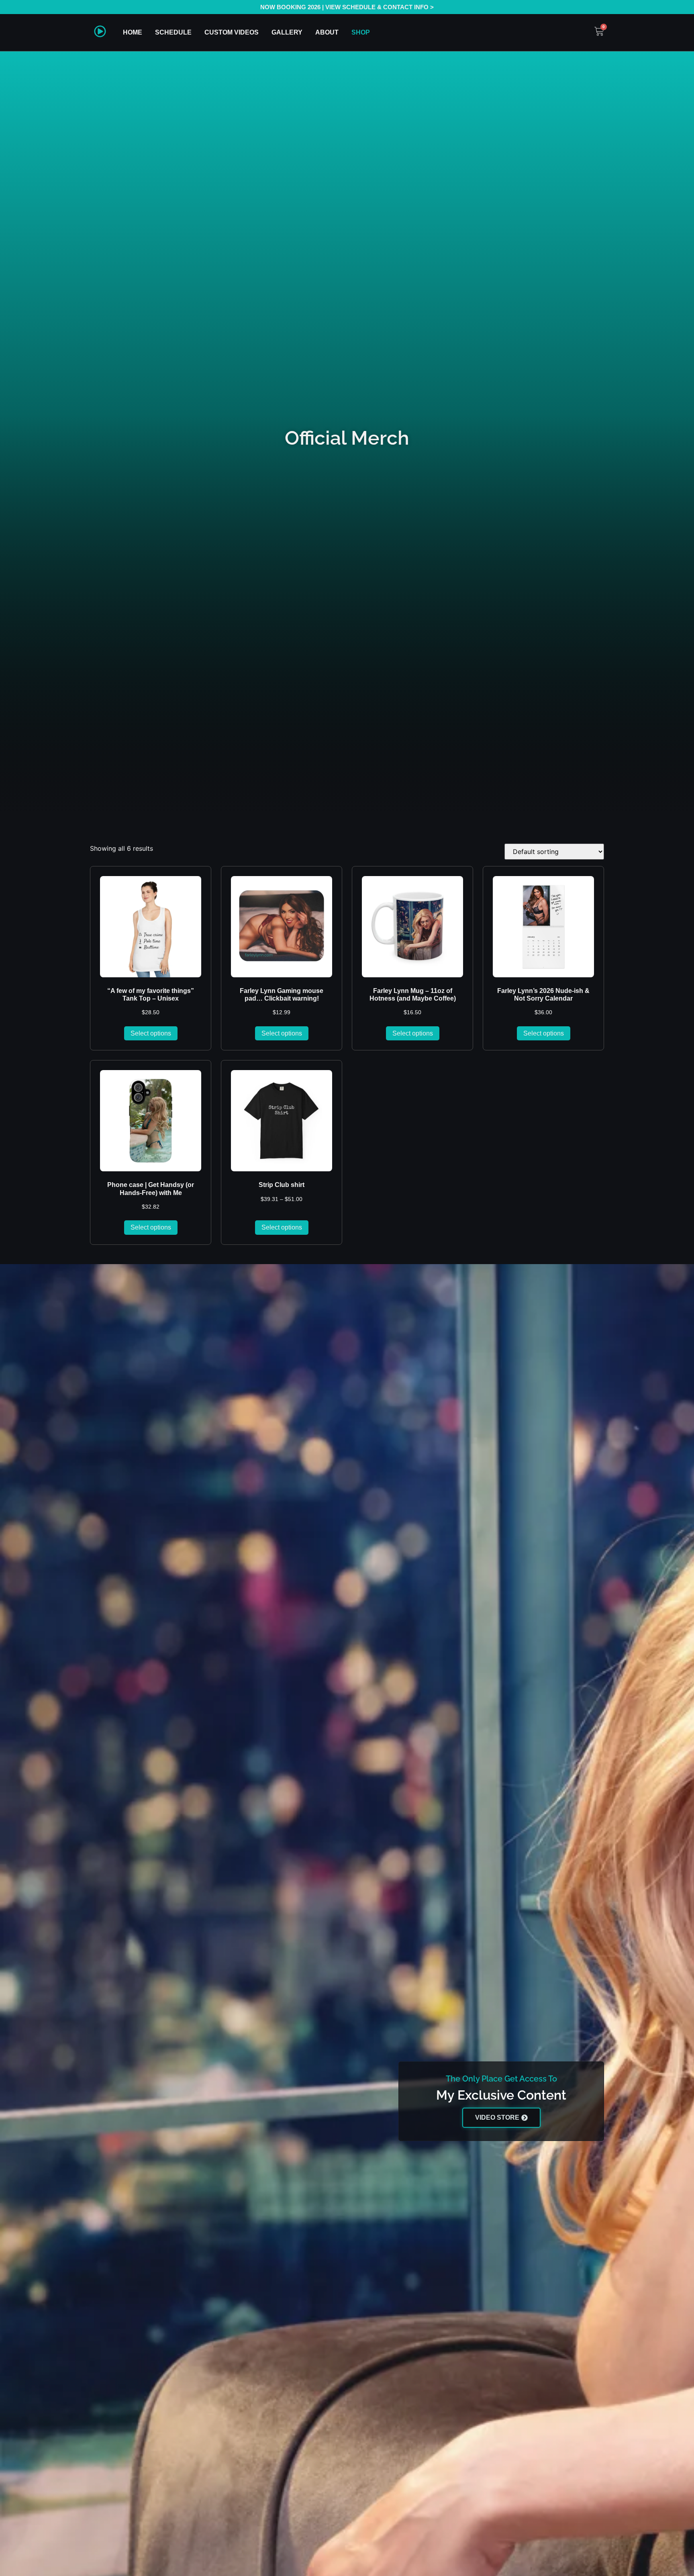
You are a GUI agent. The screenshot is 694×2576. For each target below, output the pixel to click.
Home (133, 32)
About (327, 32)
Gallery (287, 32)
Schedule (173, 32)
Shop (361, 32)
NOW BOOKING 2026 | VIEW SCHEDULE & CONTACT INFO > (347, 7)
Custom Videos (232, 32)
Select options (151, 1033)
